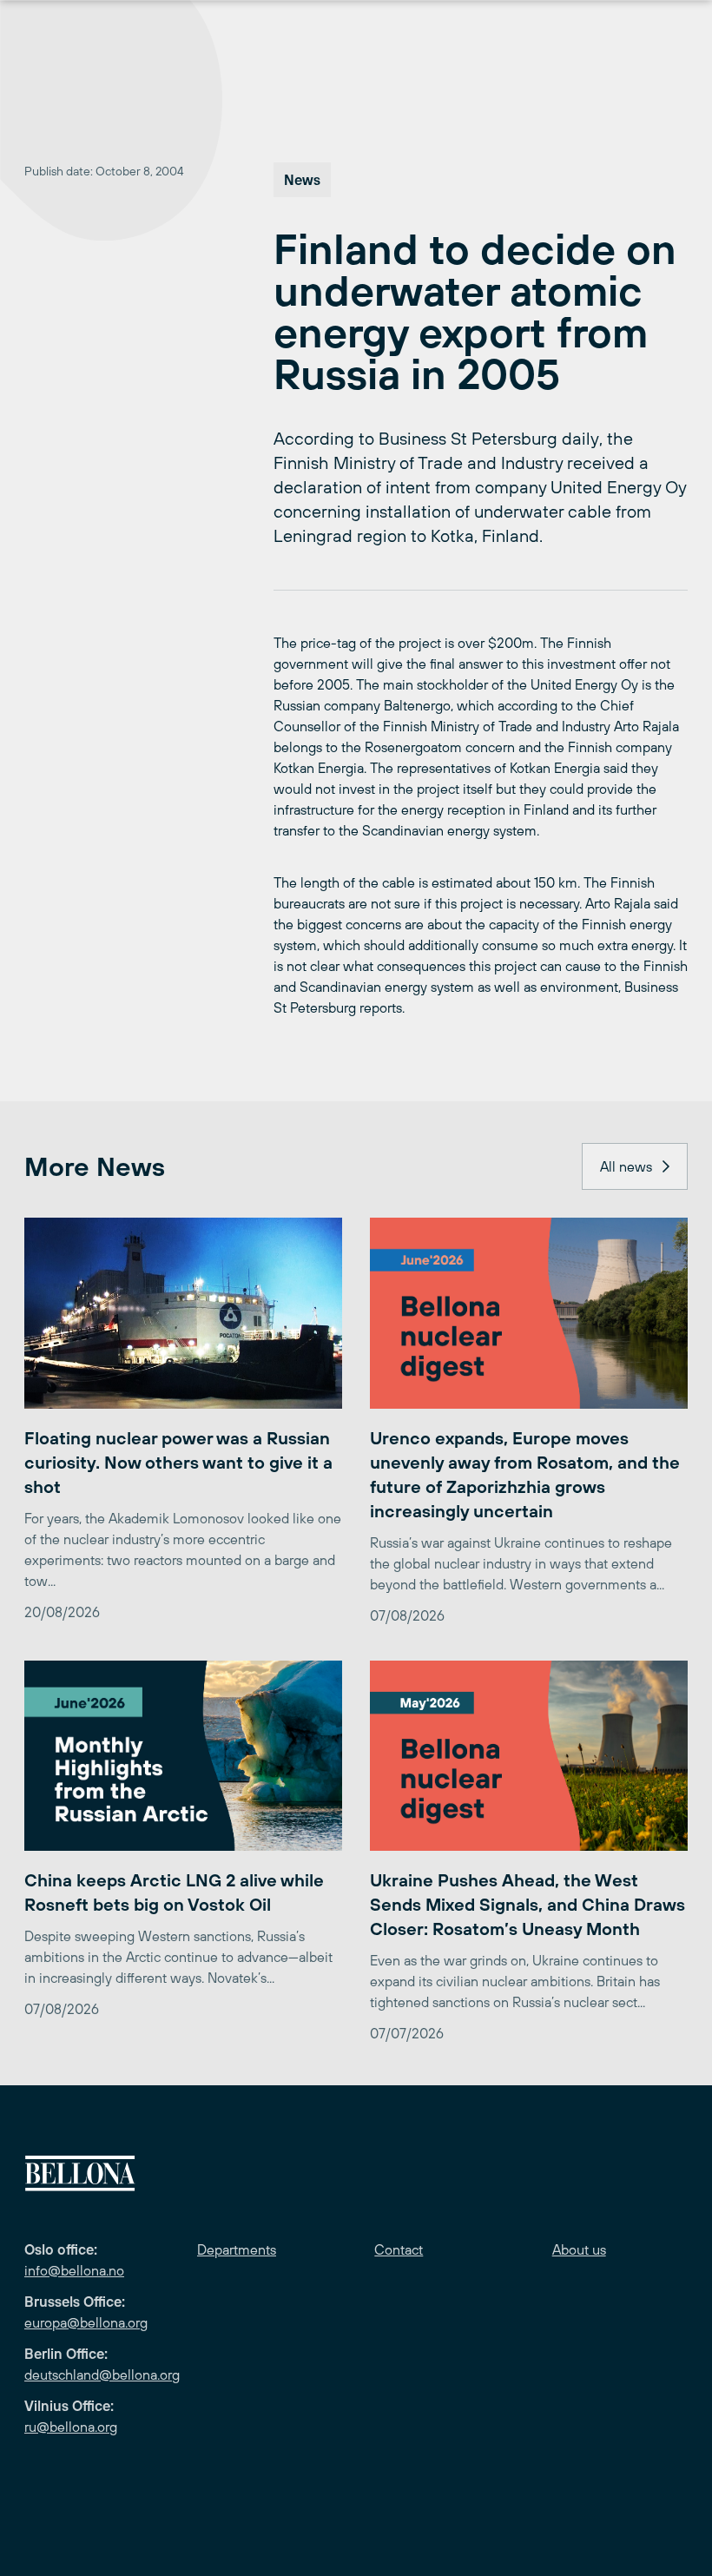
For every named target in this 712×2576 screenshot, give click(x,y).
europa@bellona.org (86, 2322)
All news (626, 1166)
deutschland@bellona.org (102, 2375)
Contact (399, 2249)
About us (579, 2249)
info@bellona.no (74, 2270)
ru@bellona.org (71, 2427)
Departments (237, 2249)
